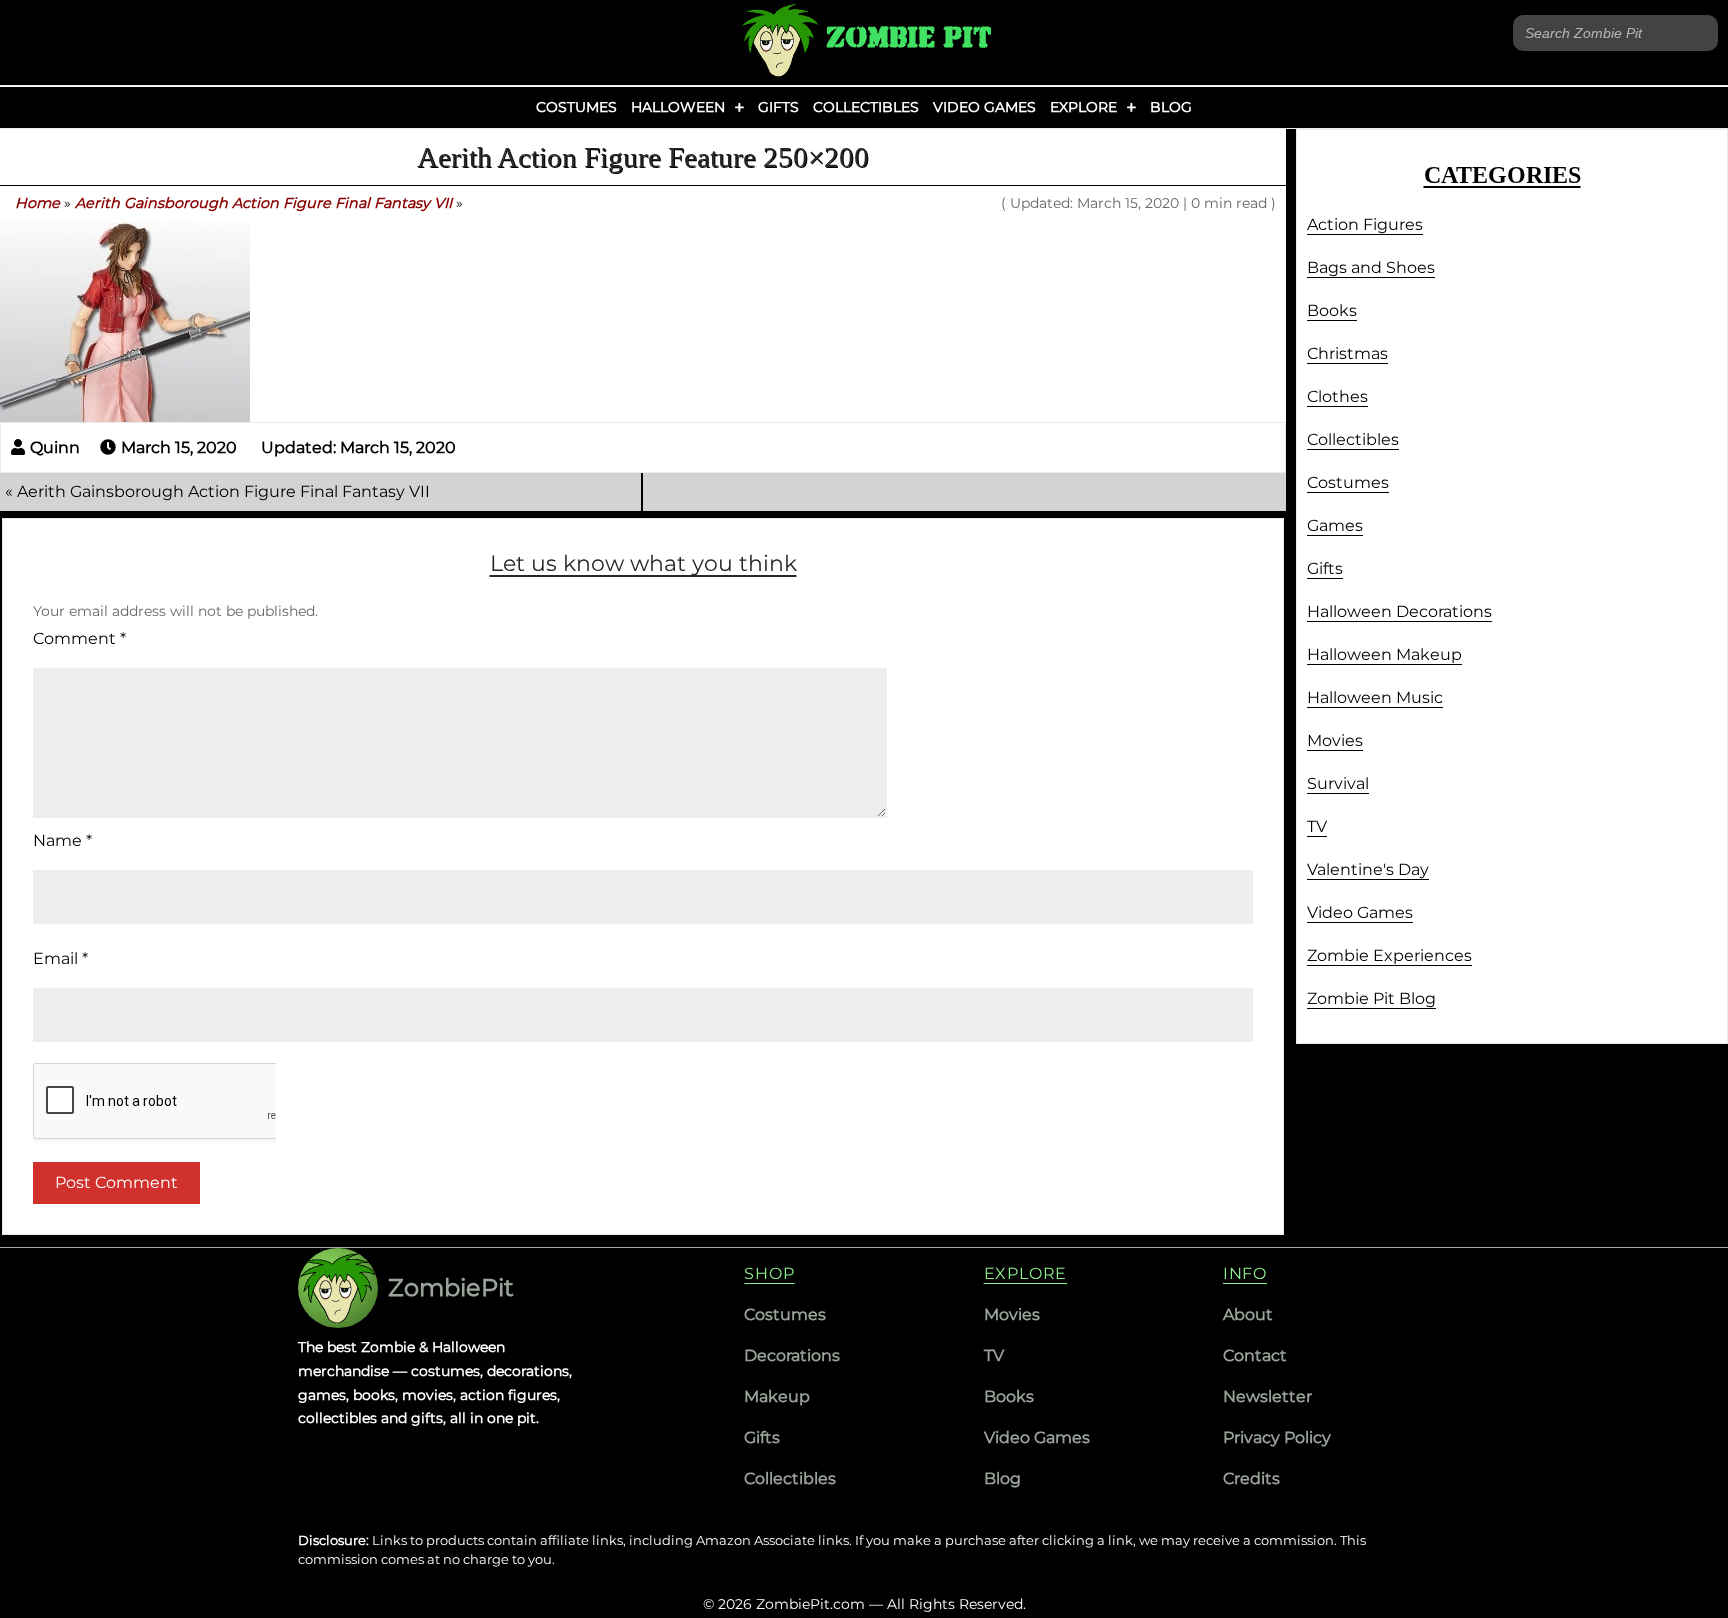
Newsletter (1267, 1396)
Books (1332, 310)
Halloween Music (1375, 697)
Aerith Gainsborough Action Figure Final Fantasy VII (263, 203)
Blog (1171, 107)
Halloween (678, 107)
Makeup (777, 1396)
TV (1317, 826)
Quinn (55, 447)
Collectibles (866, 107)
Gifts (778, 107)
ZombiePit (451, 1287)
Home (37, 203)
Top (1680, 1570)
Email (60, 958)
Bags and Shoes (1371, 267)
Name (62, 840)
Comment (79, 638)
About (1248, 1314)
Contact (1255, 1355)
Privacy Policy (1277, 1437)
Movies (1335, 740)
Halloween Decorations (1399, 611)
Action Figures (1365, 224)
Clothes (1337, 396)
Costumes (576, 107)
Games (1335, 525)
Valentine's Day (1368, 869)
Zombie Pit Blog (1371, 998)
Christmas (1347, 353)
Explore (1083, 107)
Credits (1251, 1478)
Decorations (792, 1355)
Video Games (984, 107)
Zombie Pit (908, 37)
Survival (1338, 783)
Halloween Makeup (1384, 654)
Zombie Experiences (1389, 955)
